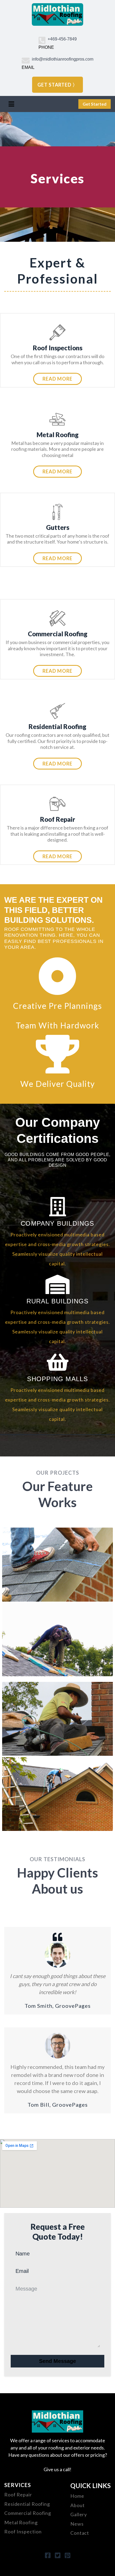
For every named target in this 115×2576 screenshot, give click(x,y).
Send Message (57, 2361)
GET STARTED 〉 (57, 85)
